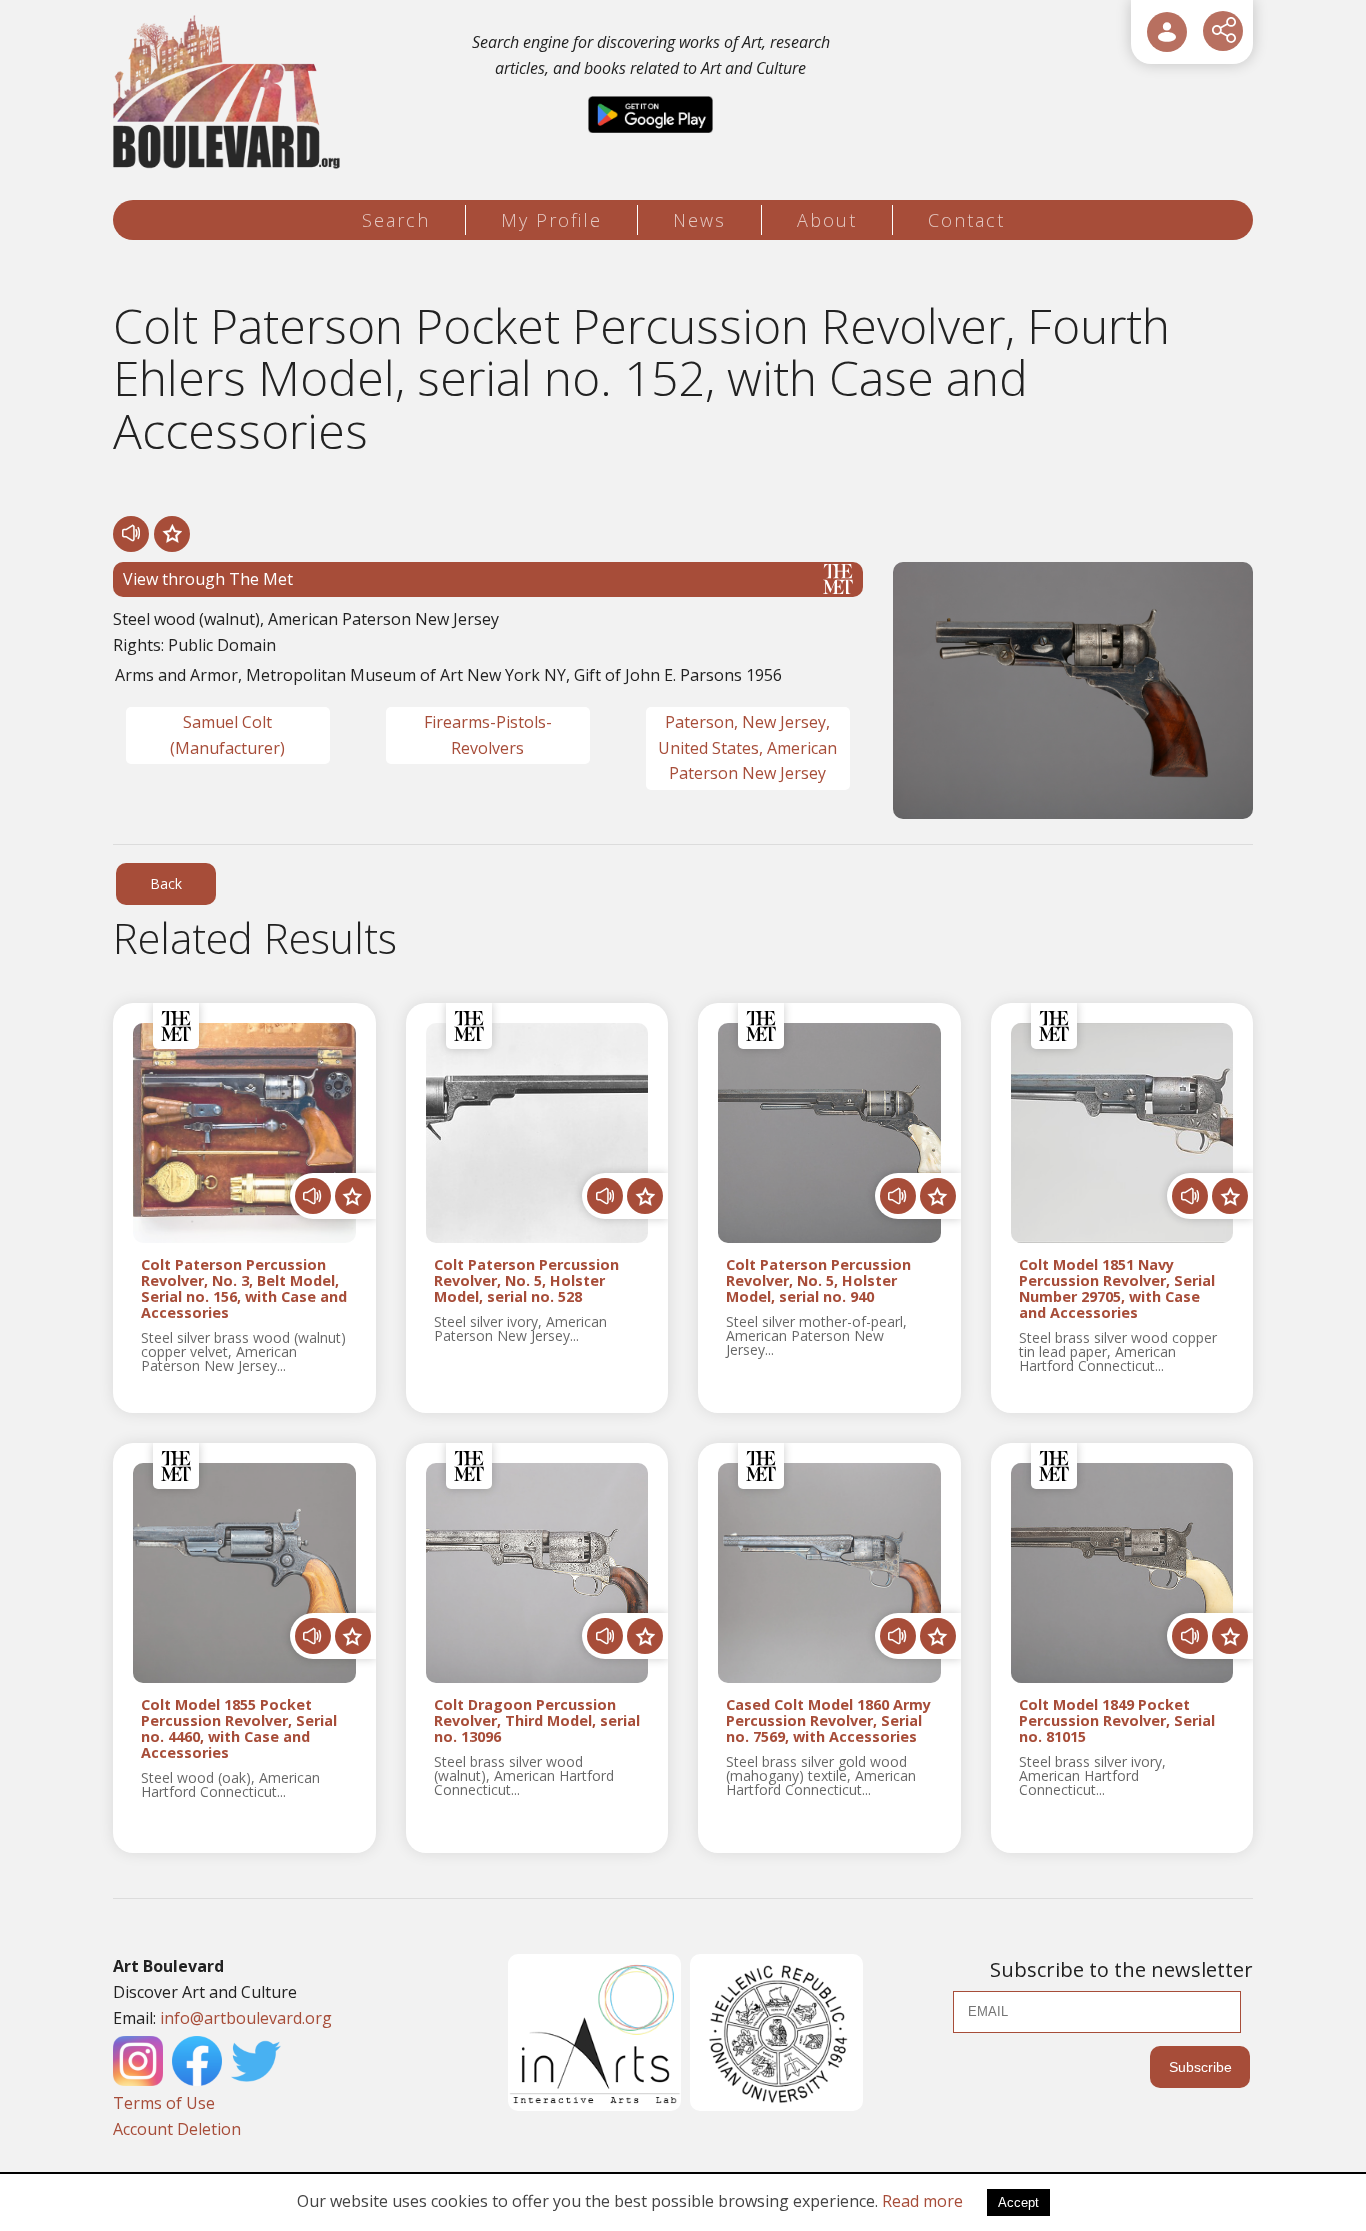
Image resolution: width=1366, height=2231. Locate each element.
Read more (922, 2201)
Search (396, 220)
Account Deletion (177, 2129)
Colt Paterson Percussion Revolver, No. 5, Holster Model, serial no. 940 (818, 1281)
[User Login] (1167, 32)
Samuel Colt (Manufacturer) (227, 735)
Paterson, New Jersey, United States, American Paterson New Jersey (747, 747)
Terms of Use (164, 2103)
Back (166, 883)
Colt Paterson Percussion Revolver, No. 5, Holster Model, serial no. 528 (526, 1281)
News (699, 220)
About (827, 220)
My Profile (551, 220)
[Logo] (229, 92)
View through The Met (208, 579)
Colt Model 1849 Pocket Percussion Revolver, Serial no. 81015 (1117, 1721)
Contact (966, 220)
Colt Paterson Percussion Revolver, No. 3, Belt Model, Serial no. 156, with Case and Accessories (244, 1288)
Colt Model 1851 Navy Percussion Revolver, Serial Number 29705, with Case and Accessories (1117, 1288)
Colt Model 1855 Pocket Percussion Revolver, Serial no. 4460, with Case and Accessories (239, 1728)
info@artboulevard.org (246, 2018)
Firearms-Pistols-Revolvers (488, 735)
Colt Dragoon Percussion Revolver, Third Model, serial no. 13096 (537, 1721)
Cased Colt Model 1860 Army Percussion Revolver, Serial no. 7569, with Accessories (828, 1721)
